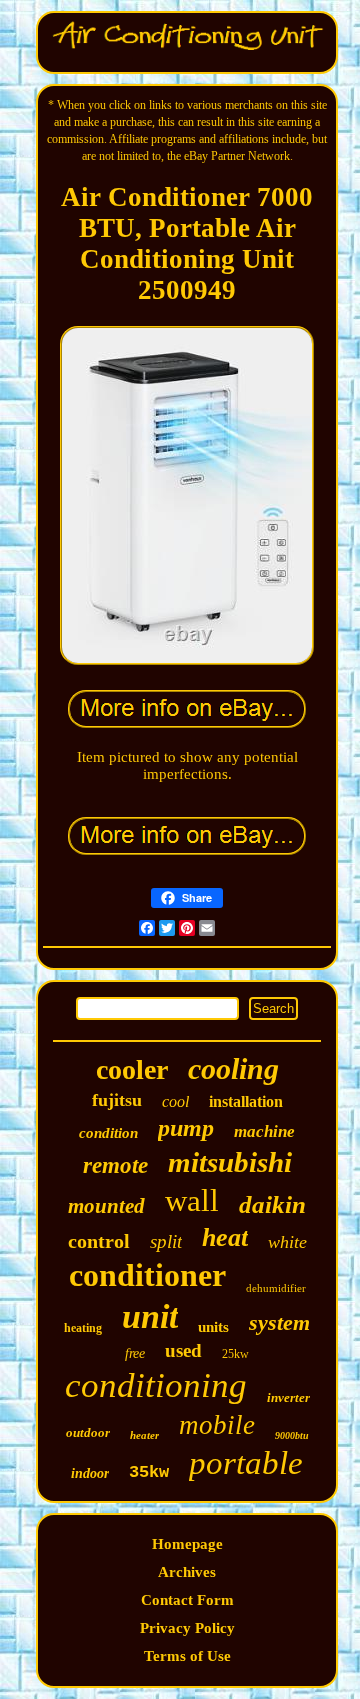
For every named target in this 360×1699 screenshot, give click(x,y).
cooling (233, 1068)
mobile (217, 1425)
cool (175, 1101)
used (183, 1350)
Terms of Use (187, 1656)
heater (144, 1435)
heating (83, 1328)
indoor (90, 1473)
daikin (272, 1204)
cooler (132, 1069)
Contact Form (187, 1600)
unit (150, 1316)
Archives (187, 1572)
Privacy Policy (187, 1628)
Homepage (187, 1544)
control (99, 1241)
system (279, 1322)
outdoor (88, 1432)
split (166, 1241)
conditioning (156, 1385)
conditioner (147, 1275)
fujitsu (117, 1100)
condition (108, 1133)
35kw (149, 1472)
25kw (235, 1354)
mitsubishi (230, 1162)
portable (246, 1463)
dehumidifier (276, 1288)
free (135, 1353)
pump (186, 1128)
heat (225, 1237)
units (213, 1327)
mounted (106, 1206)
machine (264, 1131)
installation (246, 1101)
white (287, 1242)
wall (192, 1200)
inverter (288, 1397)
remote (115, 1165)
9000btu (292, 1435)
